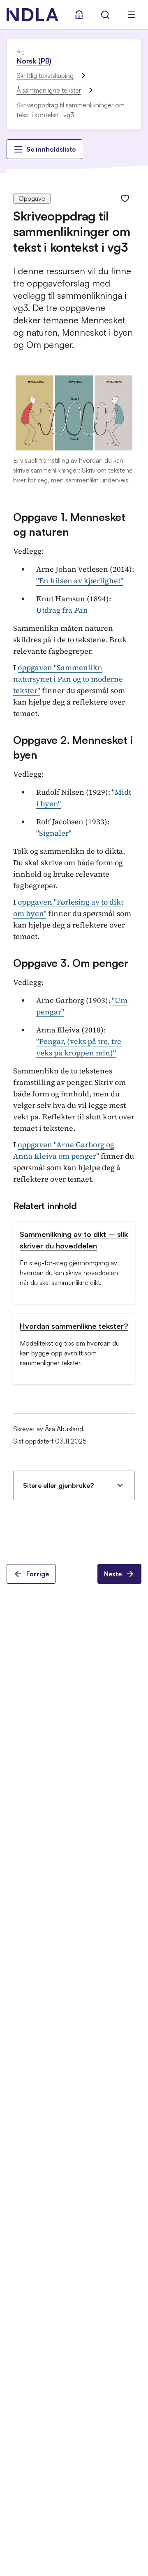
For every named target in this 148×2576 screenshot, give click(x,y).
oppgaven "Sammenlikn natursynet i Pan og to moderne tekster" (68, 679)
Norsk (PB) (34, 61)
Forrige (38, 1574)
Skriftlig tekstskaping (45, 75)
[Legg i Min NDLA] (125, 198)
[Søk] (105, 15)
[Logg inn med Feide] (79, 15)
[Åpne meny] (132, 15)
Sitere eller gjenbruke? (58, 1485)
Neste (113, 1574)
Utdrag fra (62, 610)
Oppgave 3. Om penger (71, 963)
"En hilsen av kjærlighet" (80, 581)
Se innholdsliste (51, 149)
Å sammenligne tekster (49, 90)
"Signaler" (54, 833)
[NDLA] (32, 15)
